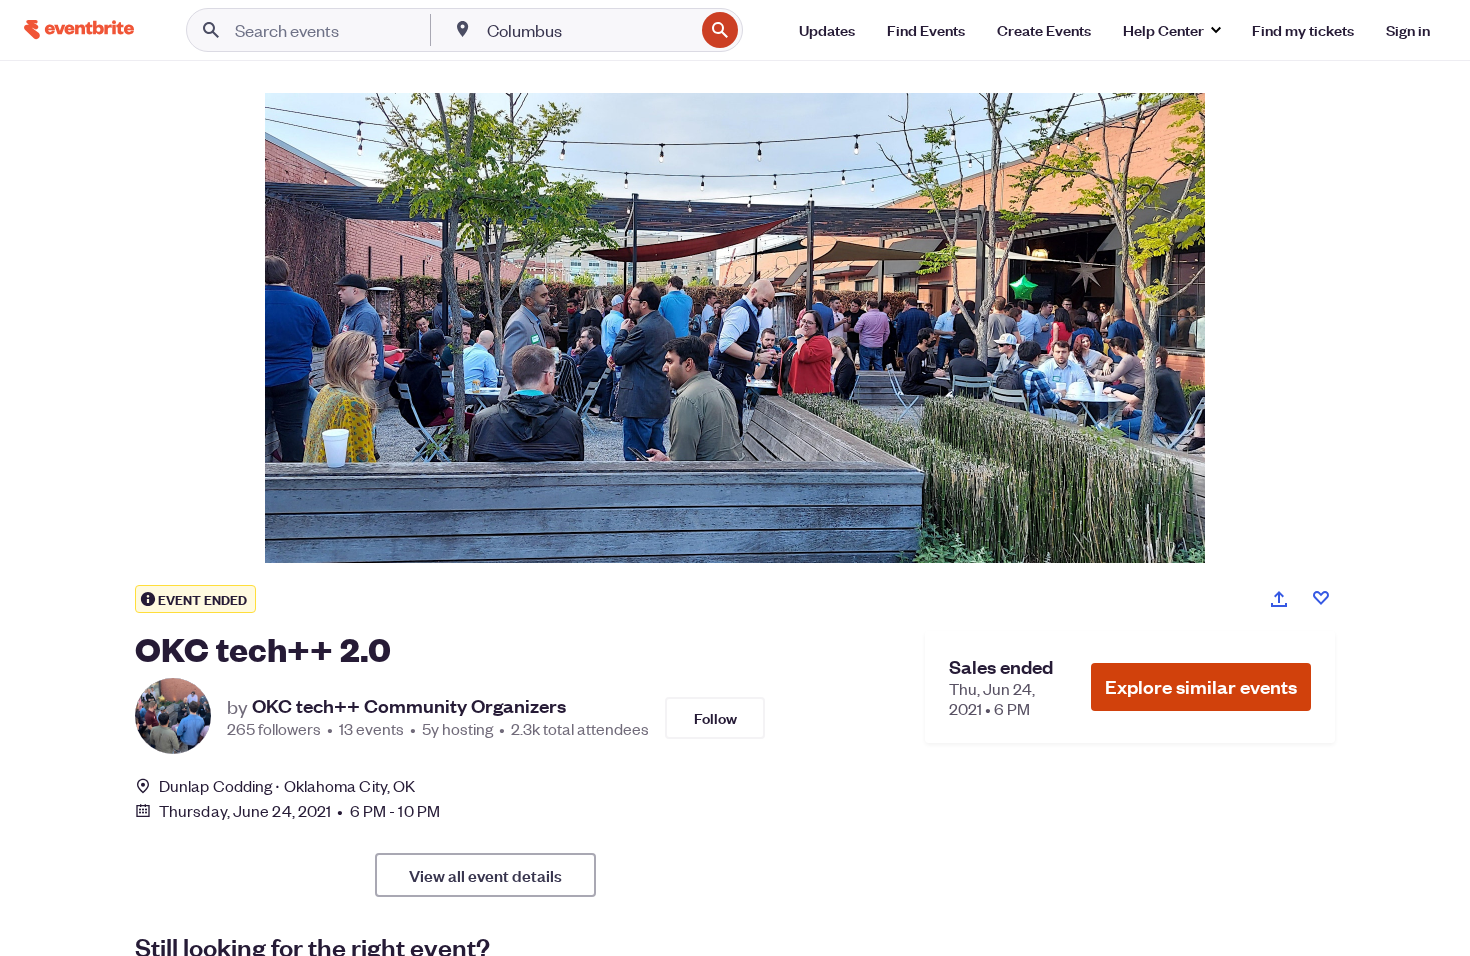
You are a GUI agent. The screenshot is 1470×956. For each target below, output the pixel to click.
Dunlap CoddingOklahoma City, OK (287, 785)
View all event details (485, 875)
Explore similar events (1201, 686)
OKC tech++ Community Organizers (409, 706)
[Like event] (1321, 598)
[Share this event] (1279, 599)
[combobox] (588, 30)
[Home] (79, 29)
